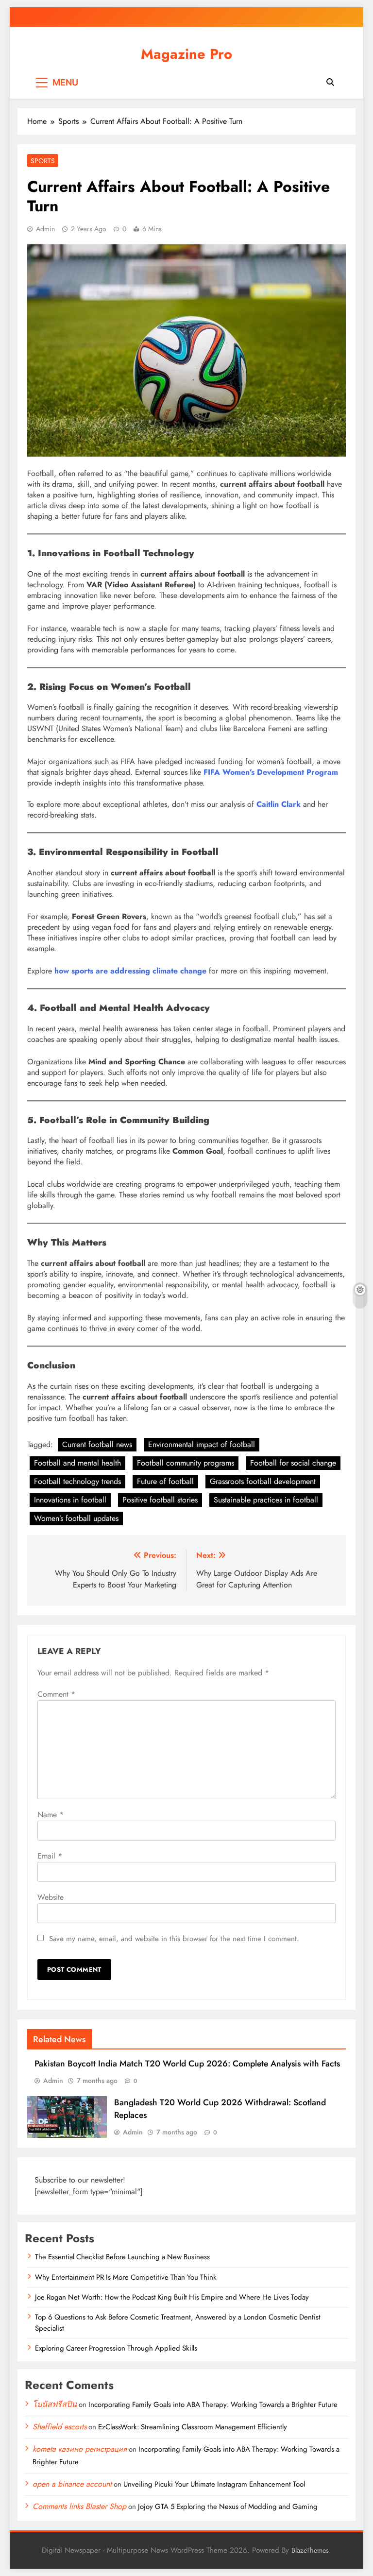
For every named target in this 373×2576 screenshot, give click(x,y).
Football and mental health (77, 1463)
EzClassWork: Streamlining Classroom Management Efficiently (193, 2427)
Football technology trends (77, 1481)
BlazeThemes (310, 2550)
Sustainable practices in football (266, 1500)
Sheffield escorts (59, 2427)
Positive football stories (160, 1500)
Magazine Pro (186, 54)
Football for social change (293, 1463)
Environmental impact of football (202, 1444)
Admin (45, 229)
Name (51, 1815)
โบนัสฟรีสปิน (55, 2404)
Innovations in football (70, 1500)
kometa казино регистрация (80, 2449)
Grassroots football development (263, 1481)
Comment (56, 1694)
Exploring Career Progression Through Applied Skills (116, 2348)
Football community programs (186, 1463)
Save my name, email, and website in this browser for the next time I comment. (174, 1939)
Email (50, 1856)
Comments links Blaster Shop (79, 2506)
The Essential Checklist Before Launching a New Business (122, 2257)
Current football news (97, 1444)
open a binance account (72, 2484)
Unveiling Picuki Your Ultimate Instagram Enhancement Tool (214, 2484)
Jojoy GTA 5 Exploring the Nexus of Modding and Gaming (228, 2507)
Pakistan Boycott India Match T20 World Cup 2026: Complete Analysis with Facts (187, 2064)
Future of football (165, 1481)
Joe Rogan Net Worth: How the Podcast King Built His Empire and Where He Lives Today (172, 2297)
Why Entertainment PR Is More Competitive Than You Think (126, 2277)
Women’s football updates (76, 1518)
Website (51, 1897)
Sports (43, 161)
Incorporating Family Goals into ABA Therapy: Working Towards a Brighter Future (213, 2405)
